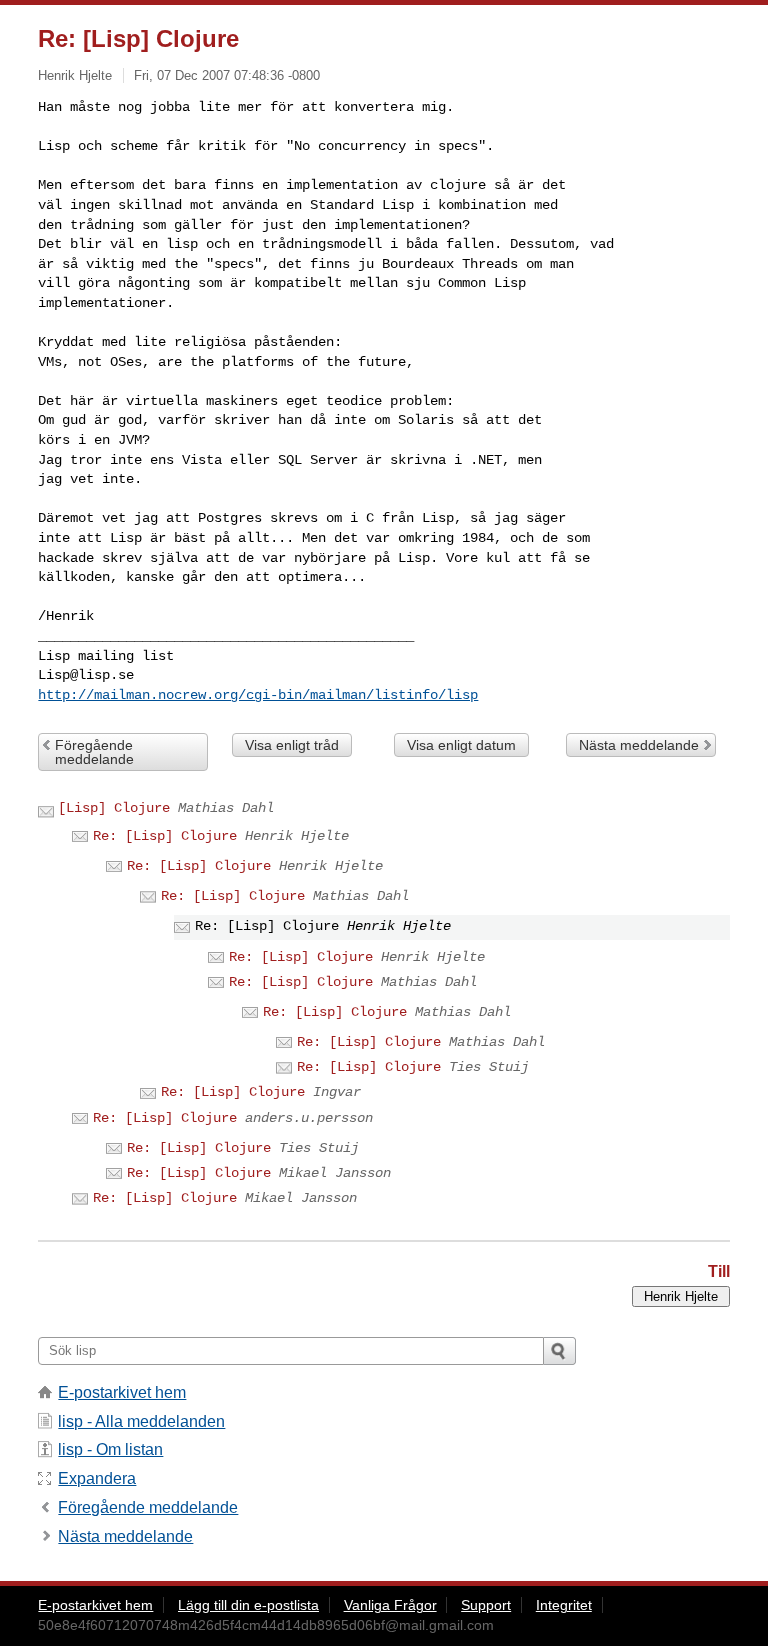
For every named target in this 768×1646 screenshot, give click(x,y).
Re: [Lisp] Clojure (165, 836)
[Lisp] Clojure (114, 808)
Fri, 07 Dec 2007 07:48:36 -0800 (227, 75)
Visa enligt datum (461, 745)
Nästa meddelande (639, 745)
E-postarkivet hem (122, 1392)
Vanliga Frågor (390, 1605)
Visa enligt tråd (292, 745)
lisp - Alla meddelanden (141, 1421)
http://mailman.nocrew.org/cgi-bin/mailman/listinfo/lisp (258, 695)
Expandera (97, 1478)
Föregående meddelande (94, 752)
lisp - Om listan (110, 1449)
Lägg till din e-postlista (248, 1605)
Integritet (564, 1605)
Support (486, 1605)
